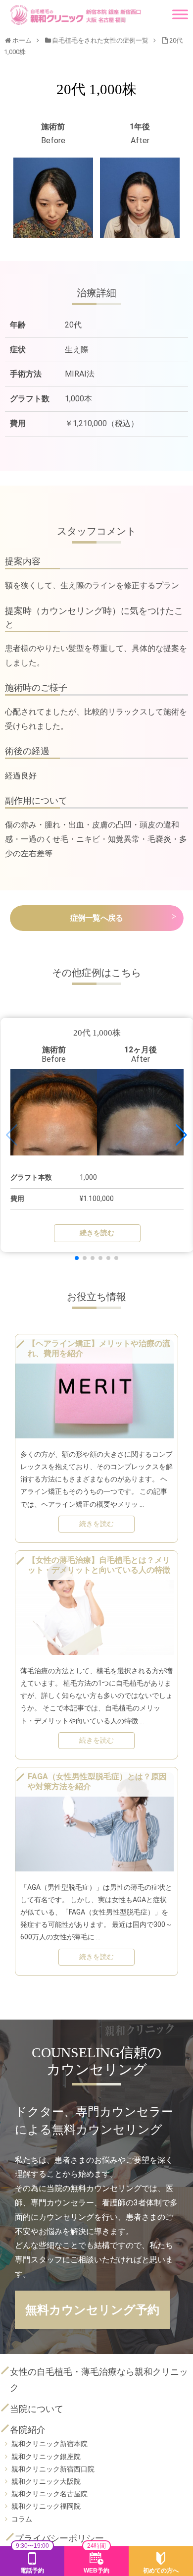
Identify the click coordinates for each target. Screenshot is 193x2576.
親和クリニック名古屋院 (49, 2494)
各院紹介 (28, 2430)
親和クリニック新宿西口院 (53, 2469)
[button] (77, 1258)
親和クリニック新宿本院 (49, 2444)
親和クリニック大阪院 (46, 2481)
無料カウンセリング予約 (92, 2310)
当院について (37, 2409)
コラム (22, 2519)
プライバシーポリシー (59, 2538)
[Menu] (180, 10)
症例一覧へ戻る (96, 918)
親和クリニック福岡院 (46, 2506)
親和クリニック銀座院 (46, 2457)
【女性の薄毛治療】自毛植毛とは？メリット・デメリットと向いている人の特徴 (99, 1565)
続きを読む (97, 1233)
